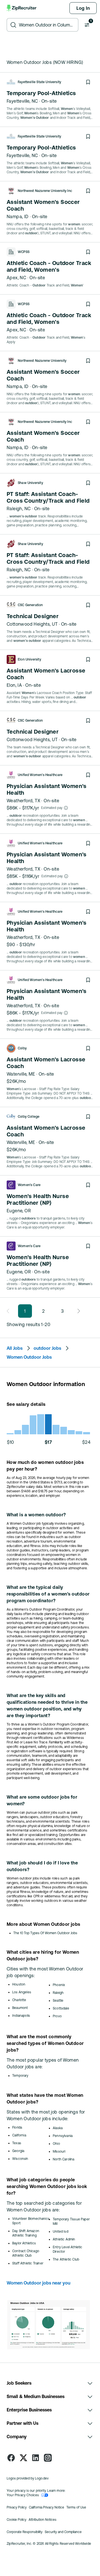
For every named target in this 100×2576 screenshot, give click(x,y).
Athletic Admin (64, 2239)
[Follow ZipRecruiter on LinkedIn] (36, 2458)
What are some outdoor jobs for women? (42, 1800)
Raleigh (58, 1993)
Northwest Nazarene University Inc (45, 191)
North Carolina (64, 2159)
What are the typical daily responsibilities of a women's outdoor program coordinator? (48, 1594)
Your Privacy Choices (23, 2495)
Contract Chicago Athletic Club (26, 2253)
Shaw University (30, 483)
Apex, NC (16, 278)
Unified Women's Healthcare (40, 775)
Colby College (29, 1117)
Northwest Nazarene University (42, 361)
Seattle (58, 2001)
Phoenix (59, 1985)
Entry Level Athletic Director (68, 2249)
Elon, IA (14, 685)
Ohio (56, 2144)
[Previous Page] (10, 1311)
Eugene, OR (19, 1211)
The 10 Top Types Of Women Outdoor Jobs (45, 1933)
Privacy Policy (17, 2507)
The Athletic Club (66, 2259)
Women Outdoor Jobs (29, 1357)
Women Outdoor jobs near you (38, 2283)
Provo (57, 2016)
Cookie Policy (17, 2520)
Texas (17, 2143)
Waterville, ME (21, 1074)
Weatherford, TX (23, 801)
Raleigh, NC (19, 509)
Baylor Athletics (24, 2243)
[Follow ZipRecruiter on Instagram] (48, 2458)
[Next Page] (77, 1311)
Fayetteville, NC (22, 101)
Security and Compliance (63, 2532)
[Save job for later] (88, 82)
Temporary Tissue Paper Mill (71, 2221)
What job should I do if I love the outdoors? (42, 1866)
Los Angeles (22, 1992)
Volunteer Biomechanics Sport (31, 2221)
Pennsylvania (63, 2136)
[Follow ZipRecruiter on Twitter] (23, 2458)
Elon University (29, 659)
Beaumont (20, 2008)
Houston (19, 1984)
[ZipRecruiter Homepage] (22, 8)
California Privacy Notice (47, 2507)
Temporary (20, 2076)
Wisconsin (20, 2159)
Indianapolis (21, 2016)
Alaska (58, 2128)
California (19, 2135)
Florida (17, 2127)
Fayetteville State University (39, 82)
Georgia (18, 2151)
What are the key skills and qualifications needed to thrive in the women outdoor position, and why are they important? (47, 1705)
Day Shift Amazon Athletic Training (26, 2233)
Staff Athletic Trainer (28, 2263)
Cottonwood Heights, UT (32, 624)
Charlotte (19, 2000)
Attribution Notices (42, 2520)
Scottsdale (61, 2008)
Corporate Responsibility (25, 2532)
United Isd (61, 2232)
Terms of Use (76, 2507)
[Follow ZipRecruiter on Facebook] (11, 2458)
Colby (22, 1048)
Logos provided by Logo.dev (28, 2478)
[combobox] (47, 25)
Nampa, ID (18, 216)
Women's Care (29, 1185)
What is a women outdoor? (36, 1515)
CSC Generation (30, 605)
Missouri (59, 2151)
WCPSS (24, 252)
